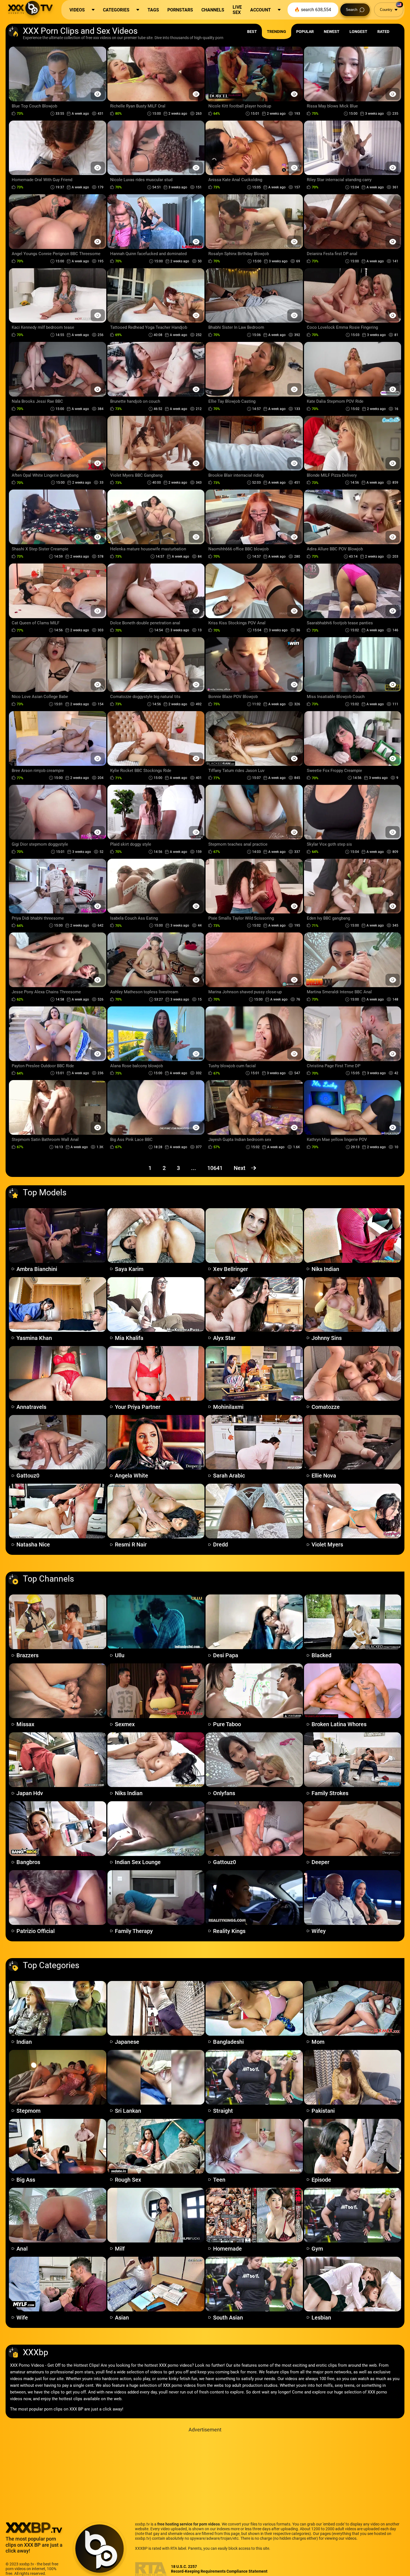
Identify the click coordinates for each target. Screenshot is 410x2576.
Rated (383, 32)
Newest (332, 32)
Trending (277, 32)
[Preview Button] (98, 94)
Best (252, 32)
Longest (358, 32)
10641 (215, 1168)
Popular (305, 32)
